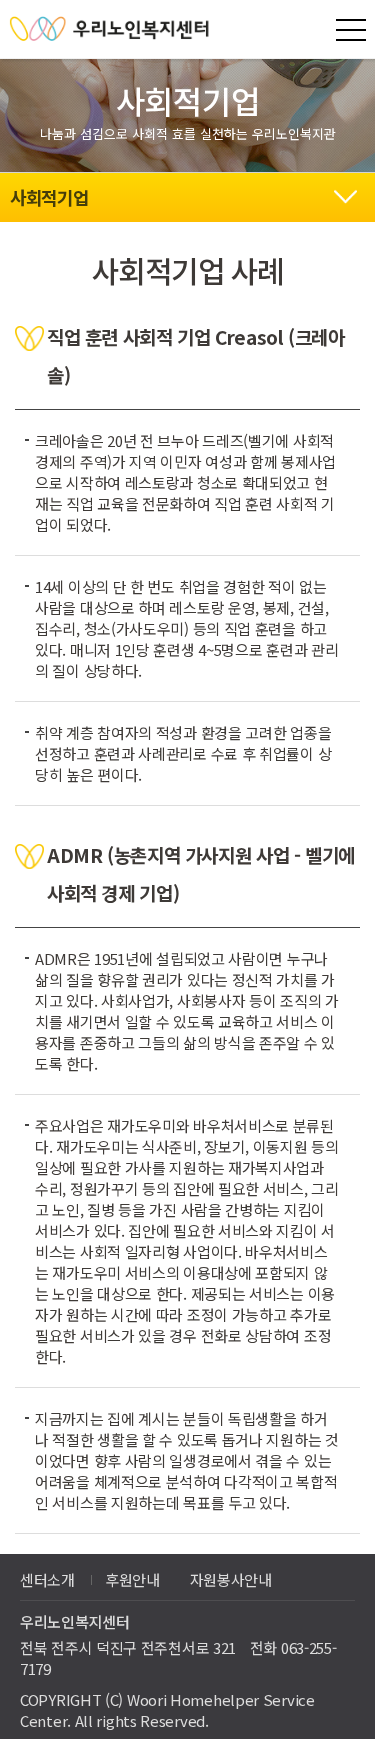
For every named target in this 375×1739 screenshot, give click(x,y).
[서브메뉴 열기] (345, 194)
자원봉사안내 (231, 1579)
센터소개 (47, 1579)
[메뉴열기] (351, 30)
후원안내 (132, 1579)
